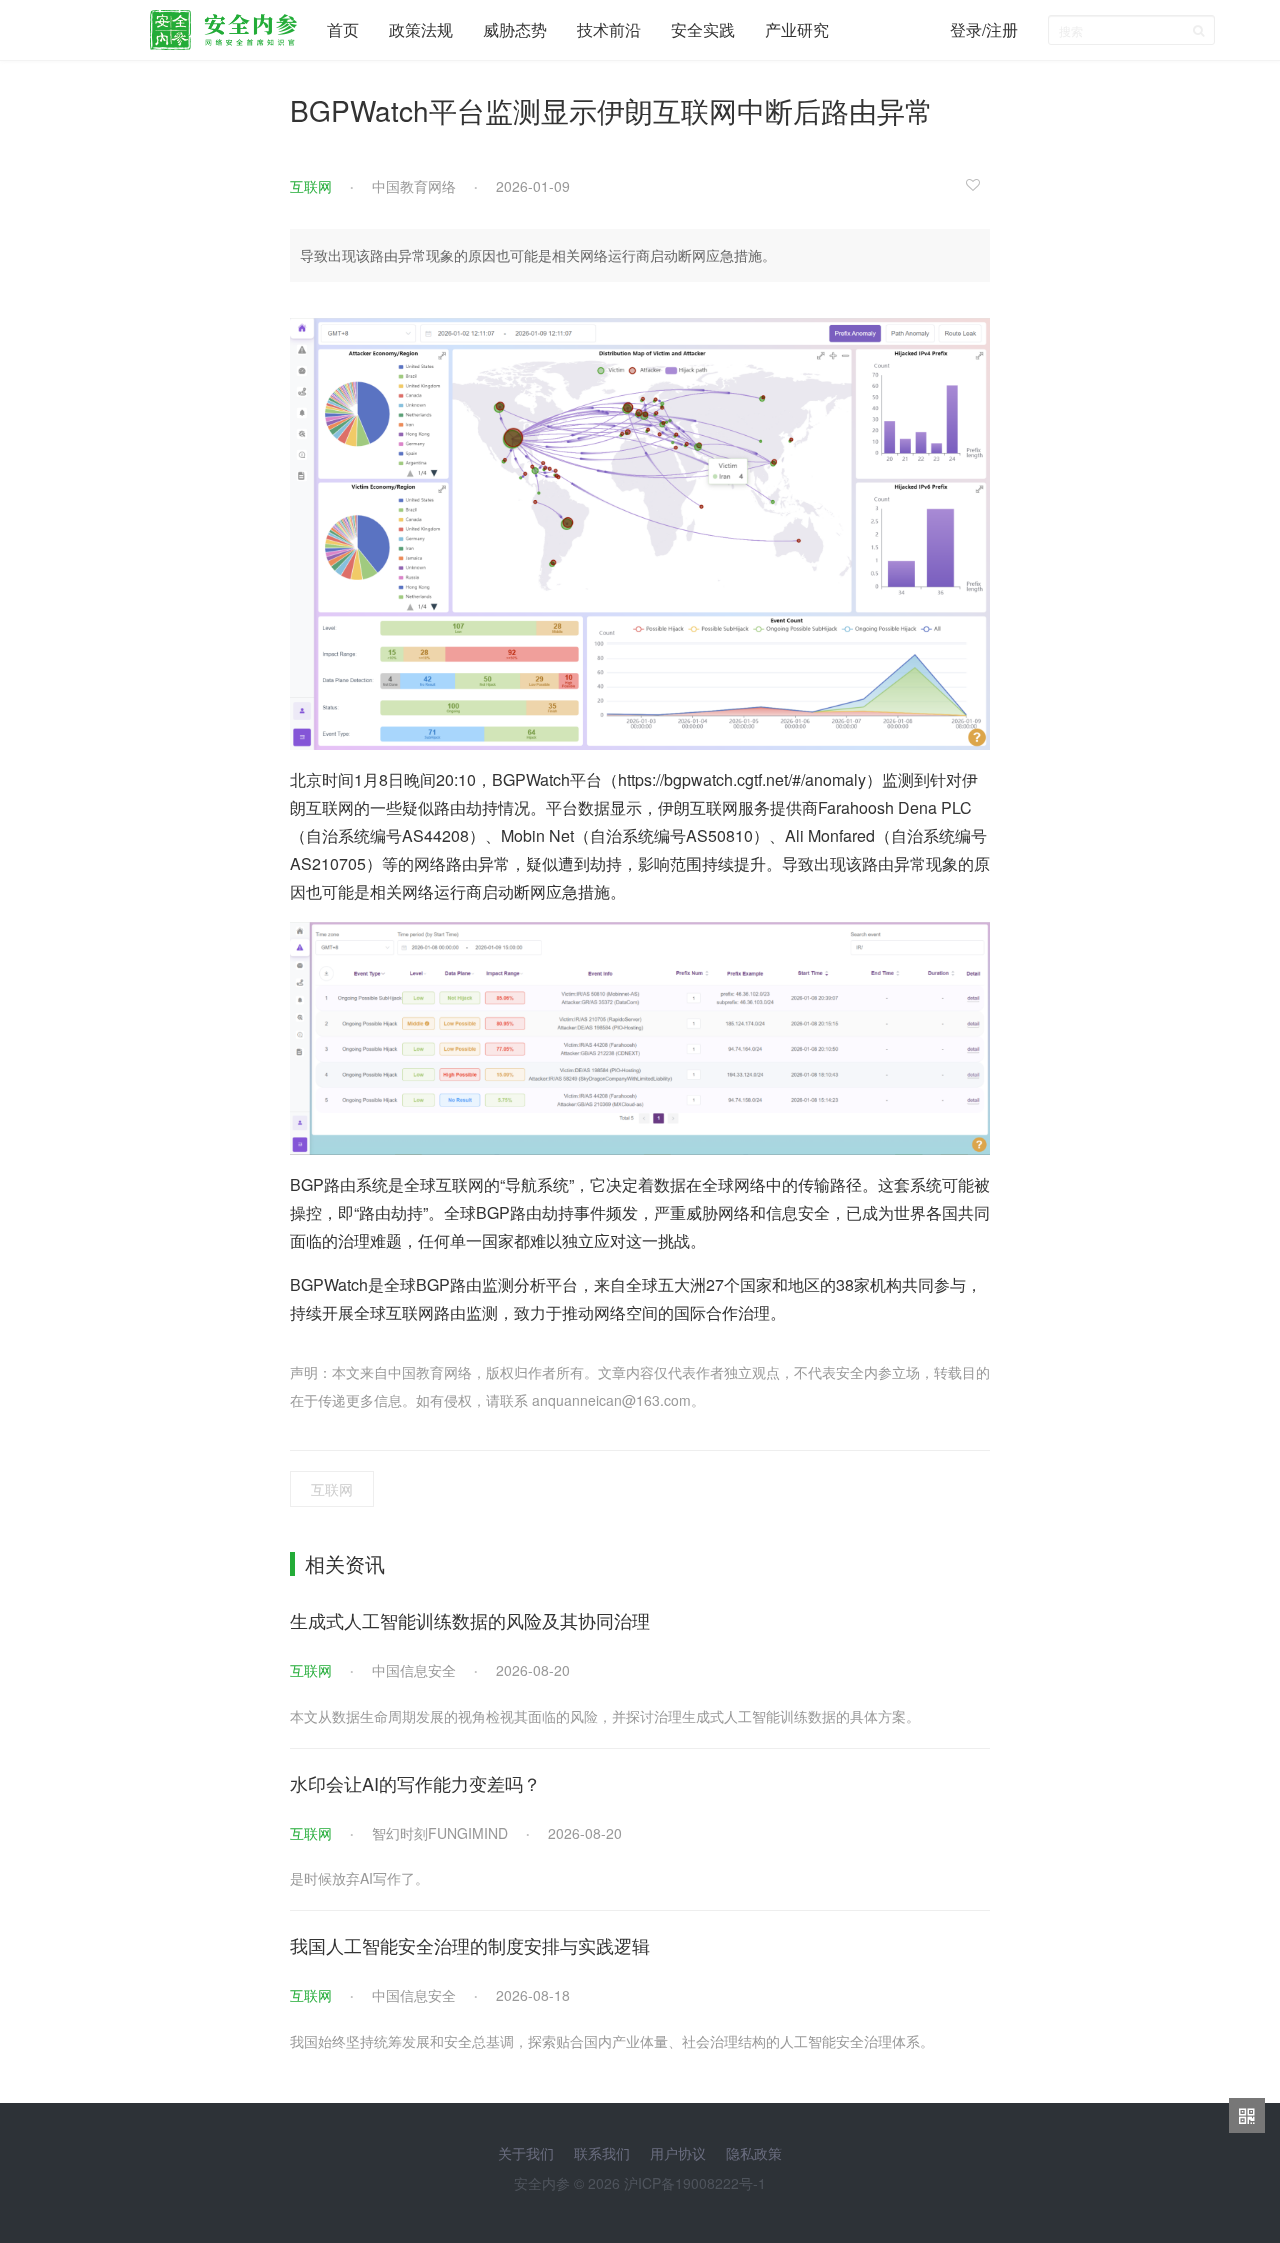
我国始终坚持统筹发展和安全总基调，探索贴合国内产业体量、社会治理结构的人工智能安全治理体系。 (612, 2041)
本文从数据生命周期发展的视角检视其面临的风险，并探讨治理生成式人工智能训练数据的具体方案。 (605, 1716)
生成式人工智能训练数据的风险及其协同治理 (470, 1620)
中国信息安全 (414, 1670)
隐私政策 (754, 2153)
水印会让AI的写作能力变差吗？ (415, 1783)
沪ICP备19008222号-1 (695, 2183)
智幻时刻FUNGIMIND (440, 1833)
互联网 (311, 186)
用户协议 (678, 2153)
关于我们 (526, 2153)
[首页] (223, 25)
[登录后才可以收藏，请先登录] (978, 184)
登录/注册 (984, 29)
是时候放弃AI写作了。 (359, 1878)
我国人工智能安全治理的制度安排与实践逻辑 (470, 1945)
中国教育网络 (414, 186)
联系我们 (602, 2153)
